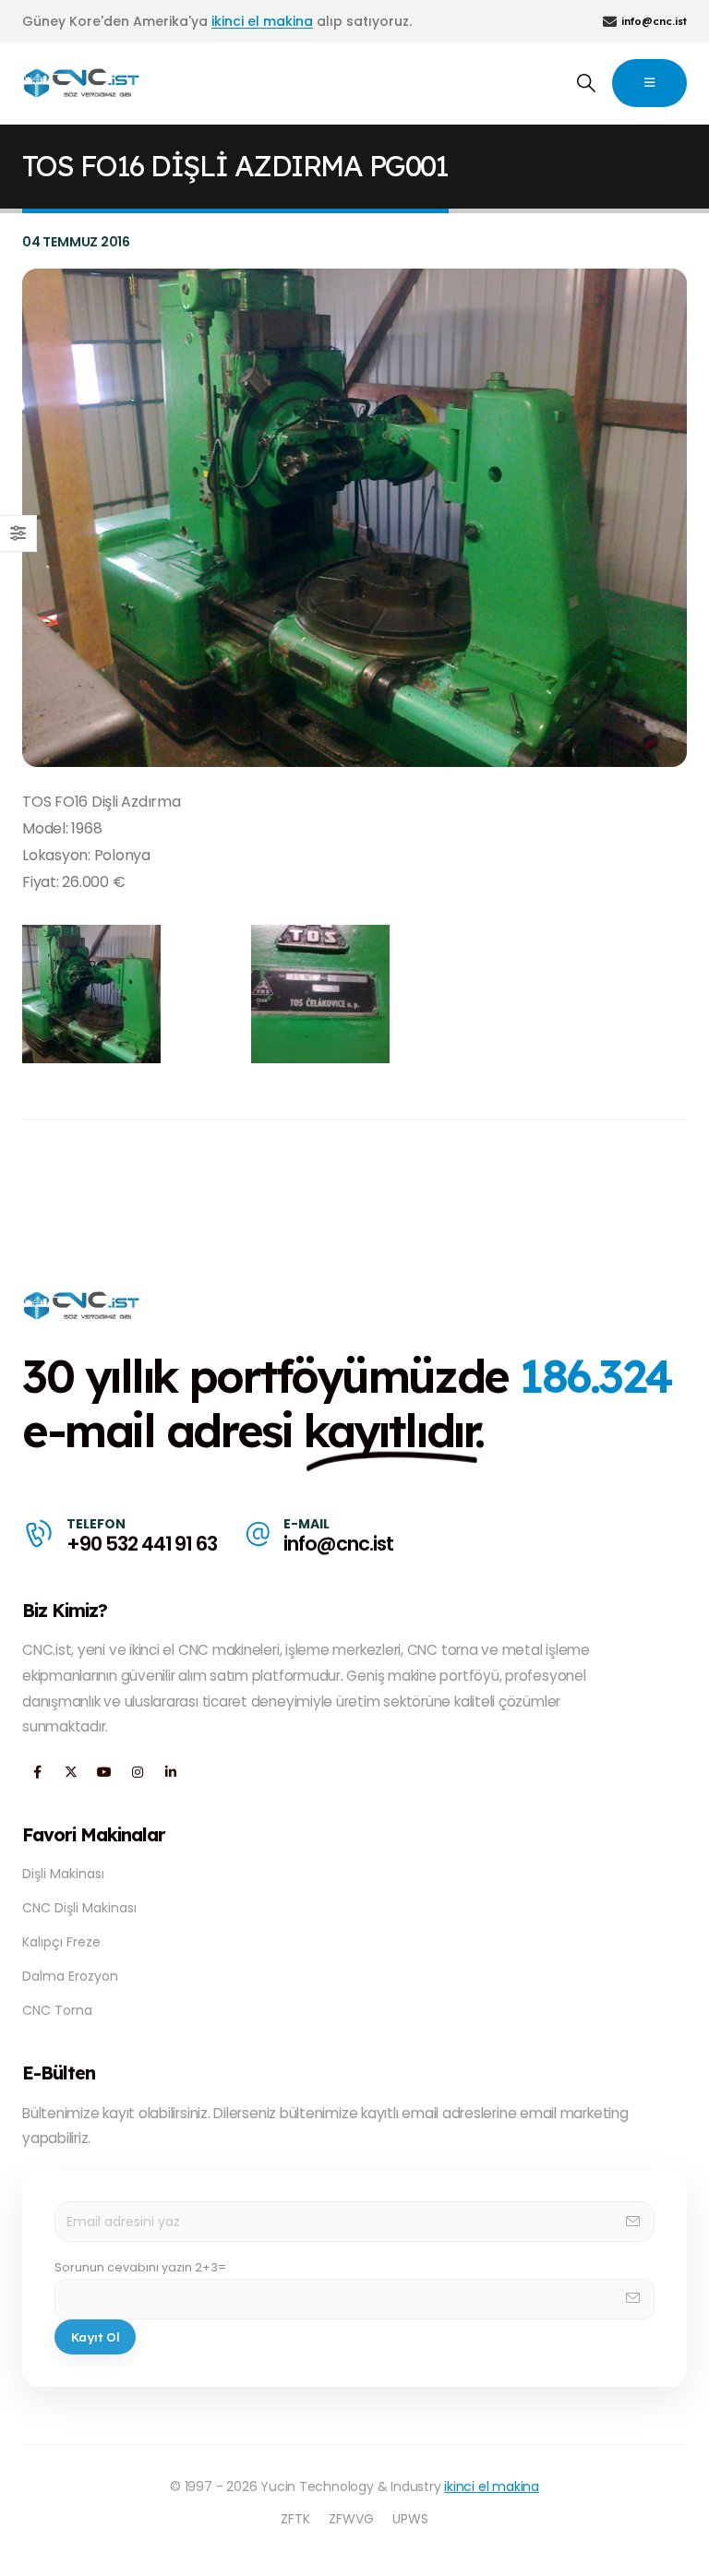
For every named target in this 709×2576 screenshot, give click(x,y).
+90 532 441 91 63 (142, 1544)
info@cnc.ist (338, 1544)
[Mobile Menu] (649, 83)
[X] (71, 1772)
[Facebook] (37, 1772)
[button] (586, 83)
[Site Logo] (83, 83)
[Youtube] (104, 1772)
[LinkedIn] (170, 1772)
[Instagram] (137, 1772)
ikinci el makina (262, 21)
